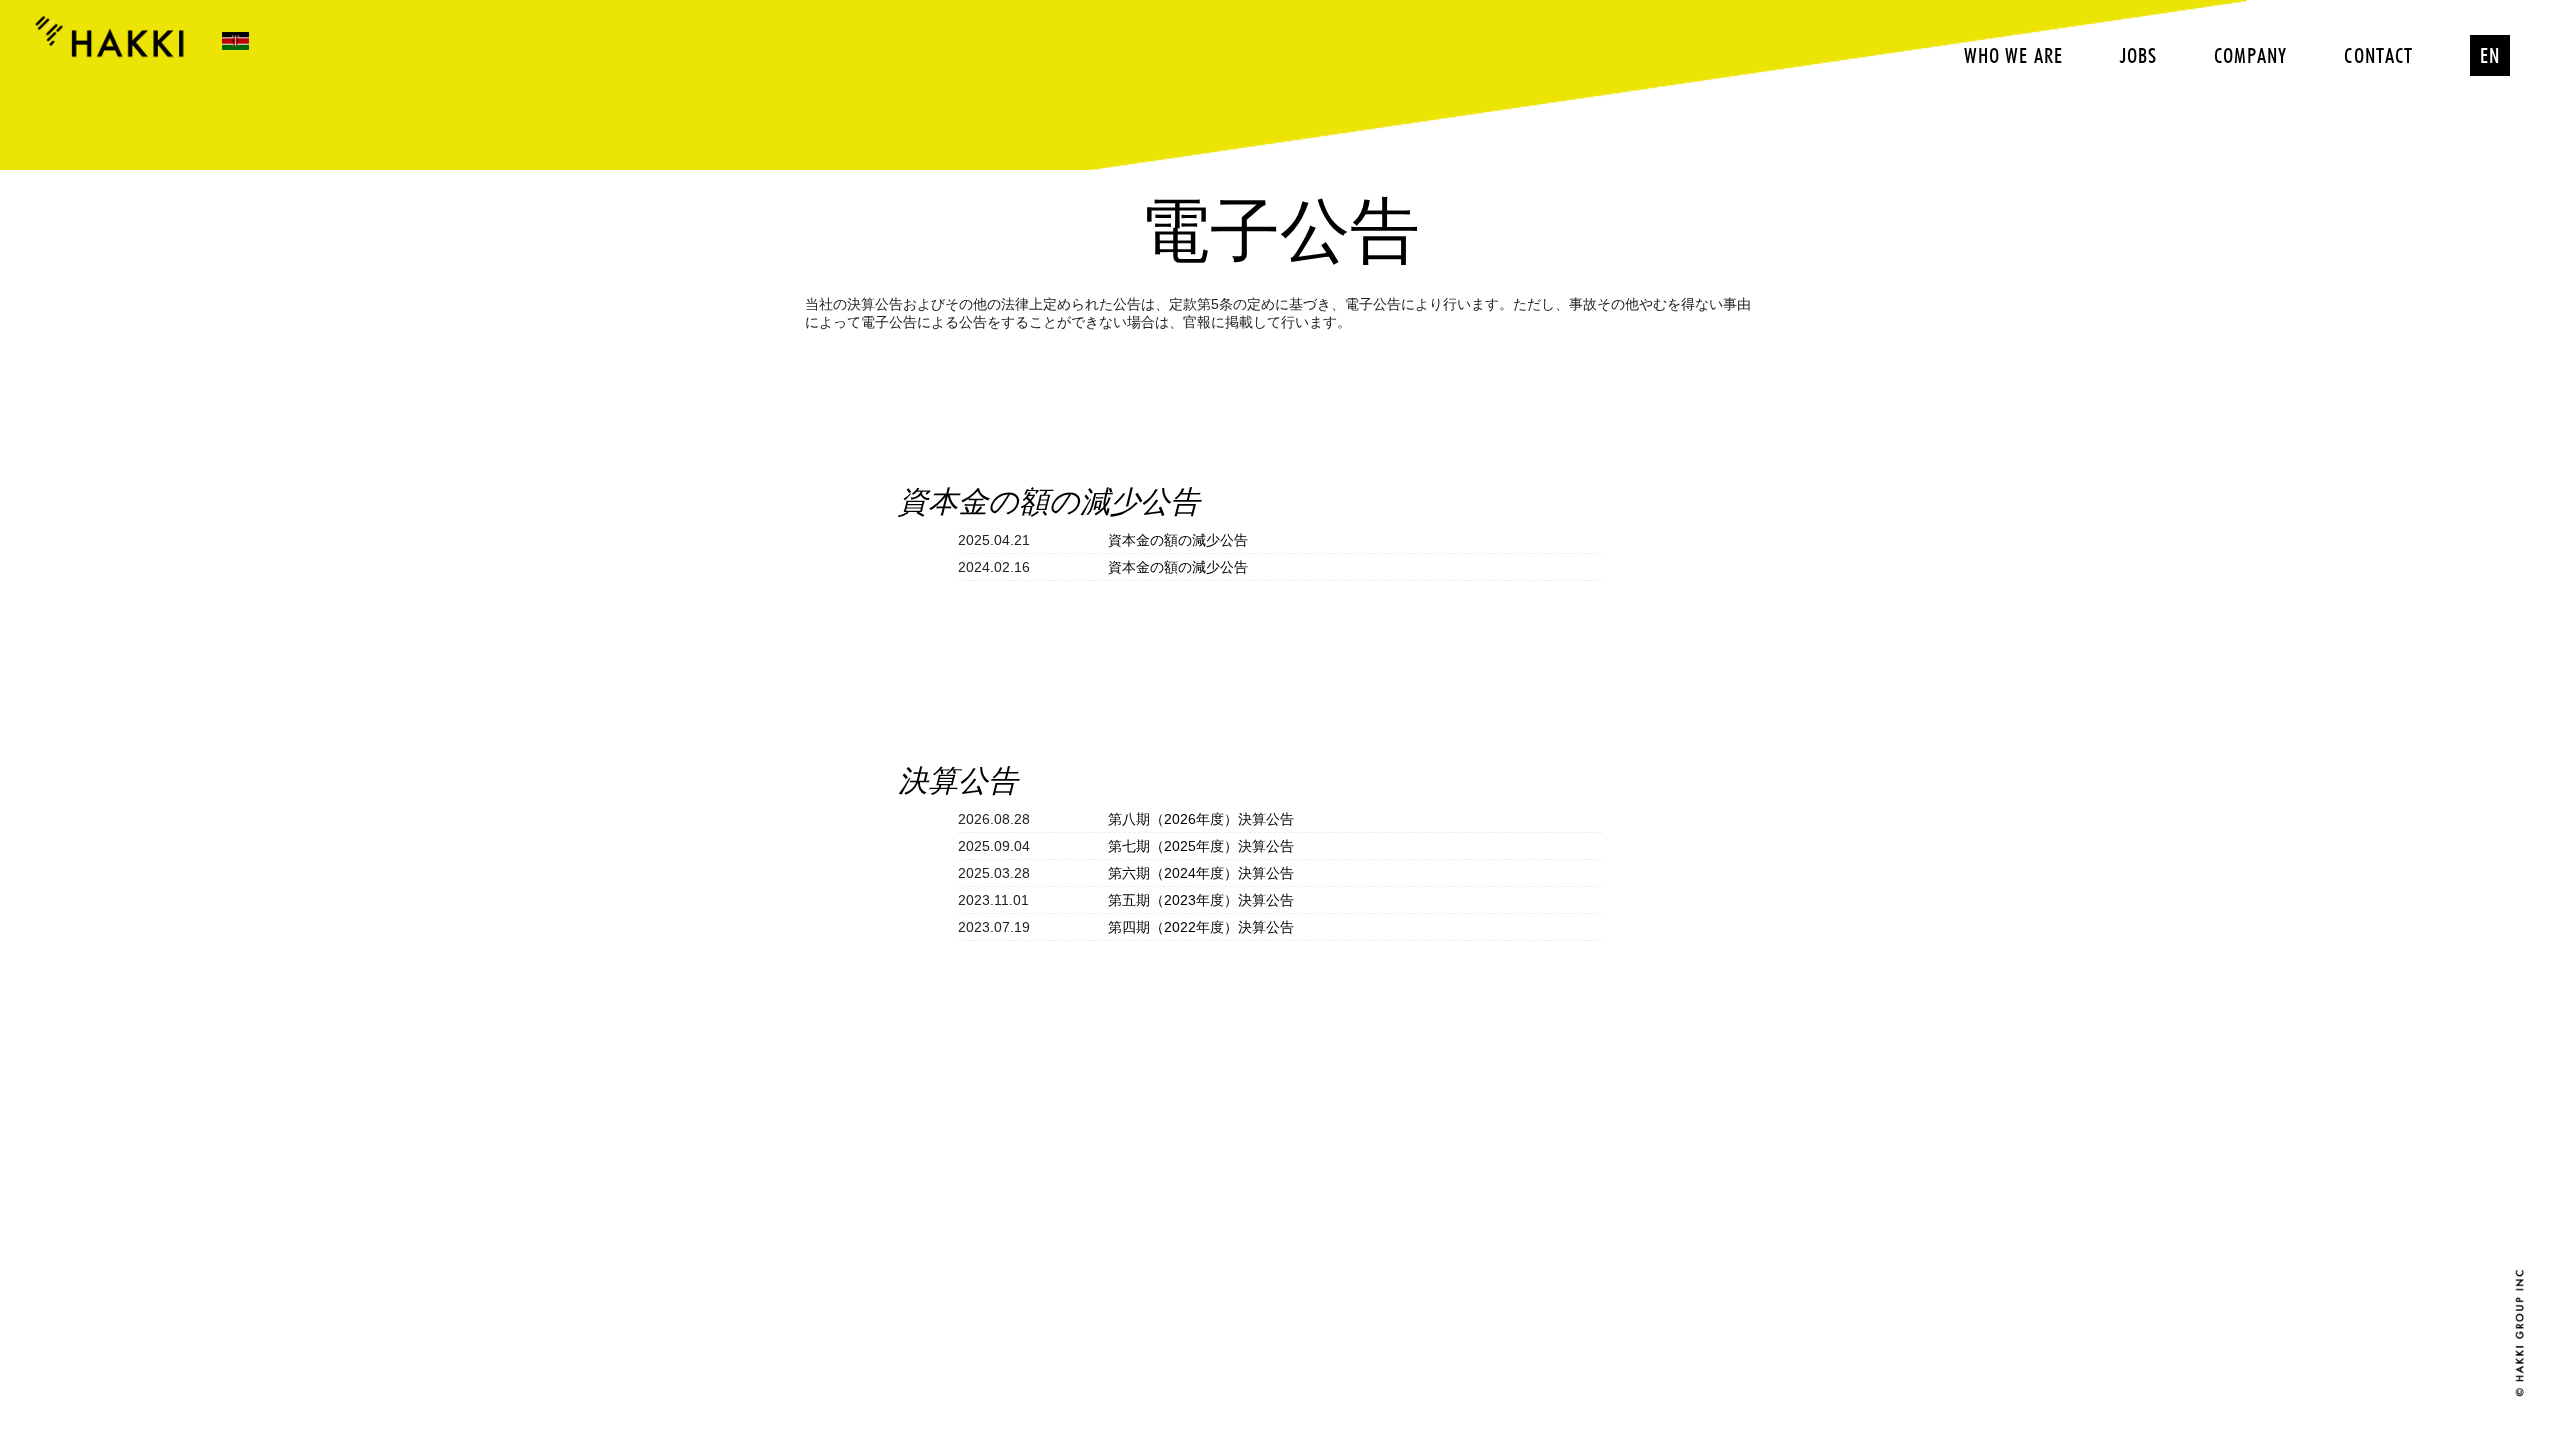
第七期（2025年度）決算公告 (1201, 846)
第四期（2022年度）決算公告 (1201, 927)
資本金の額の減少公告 (1178, 540)
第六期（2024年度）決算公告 (1201, 873)
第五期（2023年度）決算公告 (1201, 900)
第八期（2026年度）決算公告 (1201, 819)
